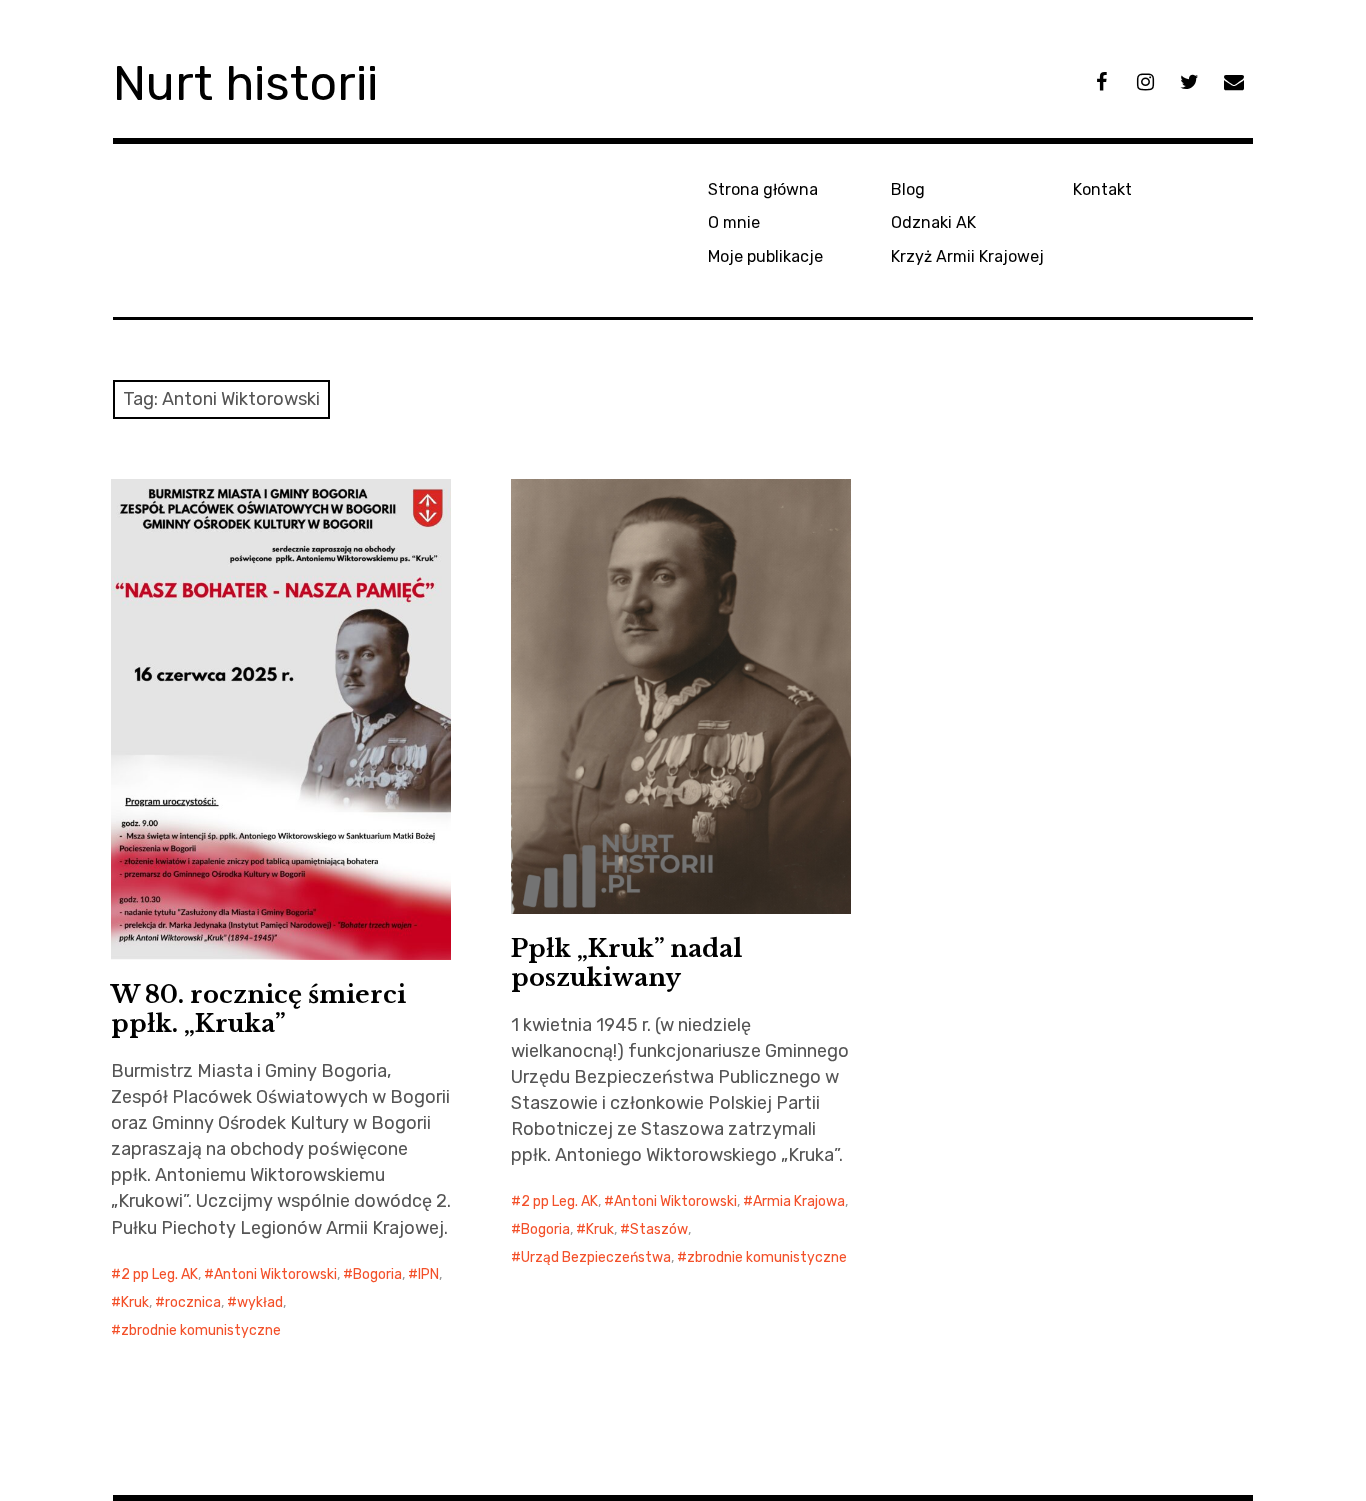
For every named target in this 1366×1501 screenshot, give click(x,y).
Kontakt (1102, 189)
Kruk (135, 1302)
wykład (260, 1302)
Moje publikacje (765, 256)
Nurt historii (245, 83)
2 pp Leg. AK (159, 1274)
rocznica (193, 1302)
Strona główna (763, 189)
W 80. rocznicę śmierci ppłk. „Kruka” (258, 1009)
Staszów (659, 1229)
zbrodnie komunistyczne (201, 1330)
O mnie (734, 222)
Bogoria (377, 1274)
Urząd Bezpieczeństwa (596, 1257)
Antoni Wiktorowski (275, 1274)
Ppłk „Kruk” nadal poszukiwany (626, 963)
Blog (908, 189)
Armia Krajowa (799, 1201)
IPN (428, 1274)
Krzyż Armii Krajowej (967, 256)
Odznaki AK (933, 222)
